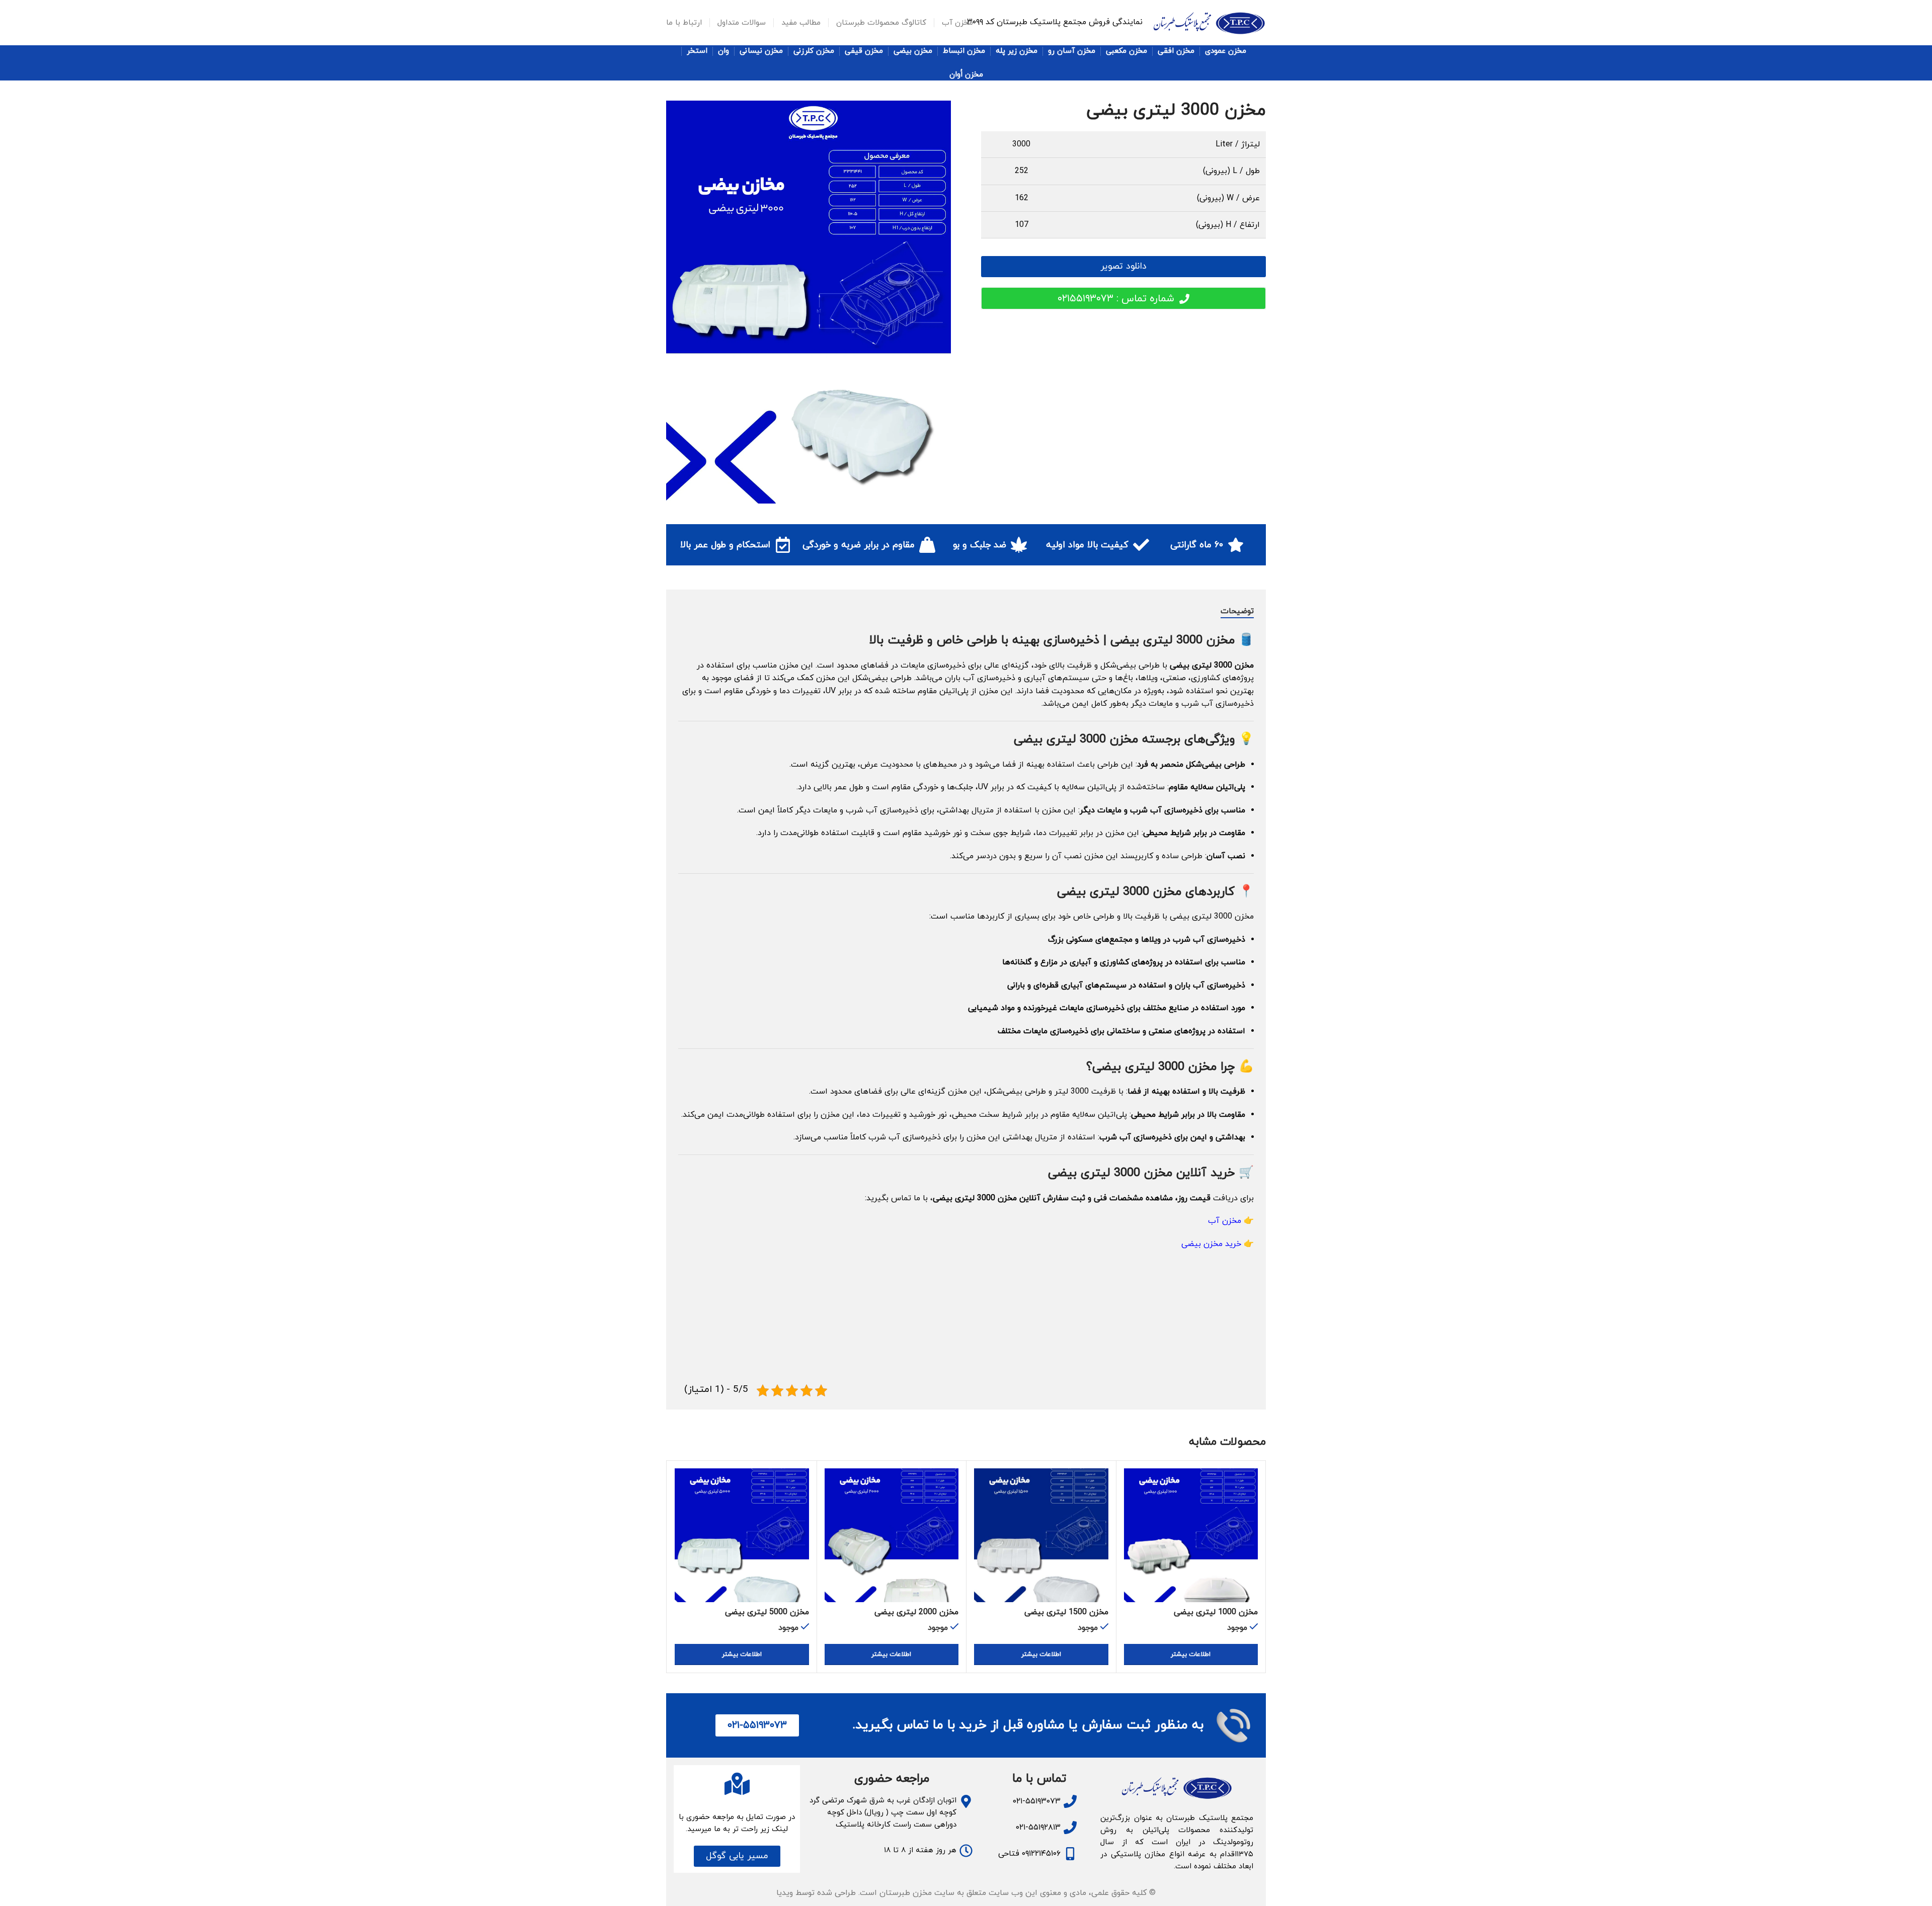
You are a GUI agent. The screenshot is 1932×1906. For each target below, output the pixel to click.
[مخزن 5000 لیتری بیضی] (742, 1536)
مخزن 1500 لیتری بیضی (1066, 1612)
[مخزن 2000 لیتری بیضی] (892, 1536)
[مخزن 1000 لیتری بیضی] (1191, 1536)
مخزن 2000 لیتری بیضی (916, 1612)
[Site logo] (1209, 22)
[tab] (1237, 612)
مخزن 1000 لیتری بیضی (1216, 1612)
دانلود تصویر (1123, 266)
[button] (737, 1856)
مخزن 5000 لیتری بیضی (767, 1612)
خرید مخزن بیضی (1211, 1244)
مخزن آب (1225, 1221)
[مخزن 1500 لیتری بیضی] (1041, 1536)
